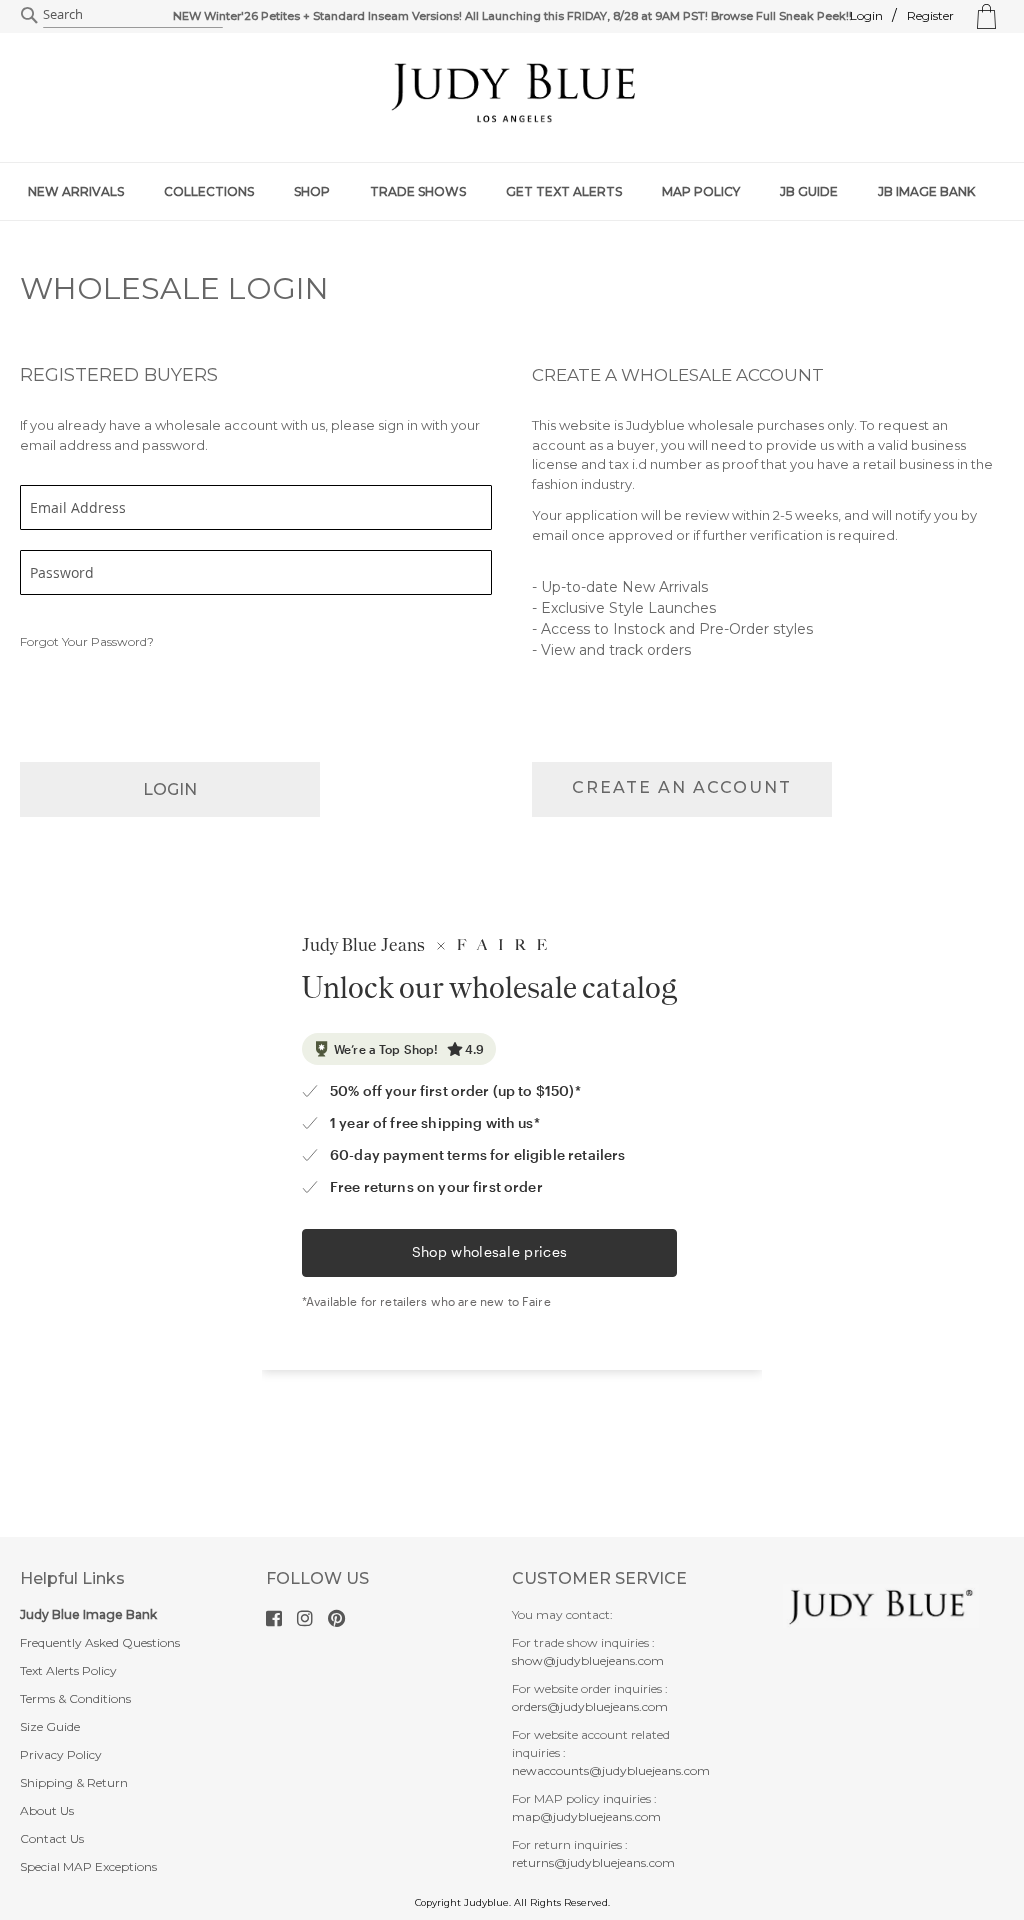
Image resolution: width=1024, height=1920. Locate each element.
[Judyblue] (512, 91)
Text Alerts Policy (68, 1670)
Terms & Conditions (75, 1698)
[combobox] (133, 15)
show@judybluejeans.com (588, 1660)
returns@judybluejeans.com (593, 1862)
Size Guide (50, 1726)
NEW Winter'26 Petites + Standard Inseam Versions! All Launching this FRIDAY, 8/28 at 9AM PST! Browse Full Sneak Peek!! (512, 16)
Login (866, 15)
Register (930, 15)
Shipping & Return (74, 1782)
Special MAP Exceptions (88, 1866)
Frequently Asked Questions (100, 1642)
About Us (47, 1810)
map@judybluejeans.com (586, 1816)
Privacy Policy (61, 1754)
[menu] (512, 191)
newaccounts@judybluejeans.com (611, 1770)
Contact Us (52, 1838)
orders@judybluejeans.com (590, 1706)
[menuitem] (86, 191)
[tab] (512, 191)
